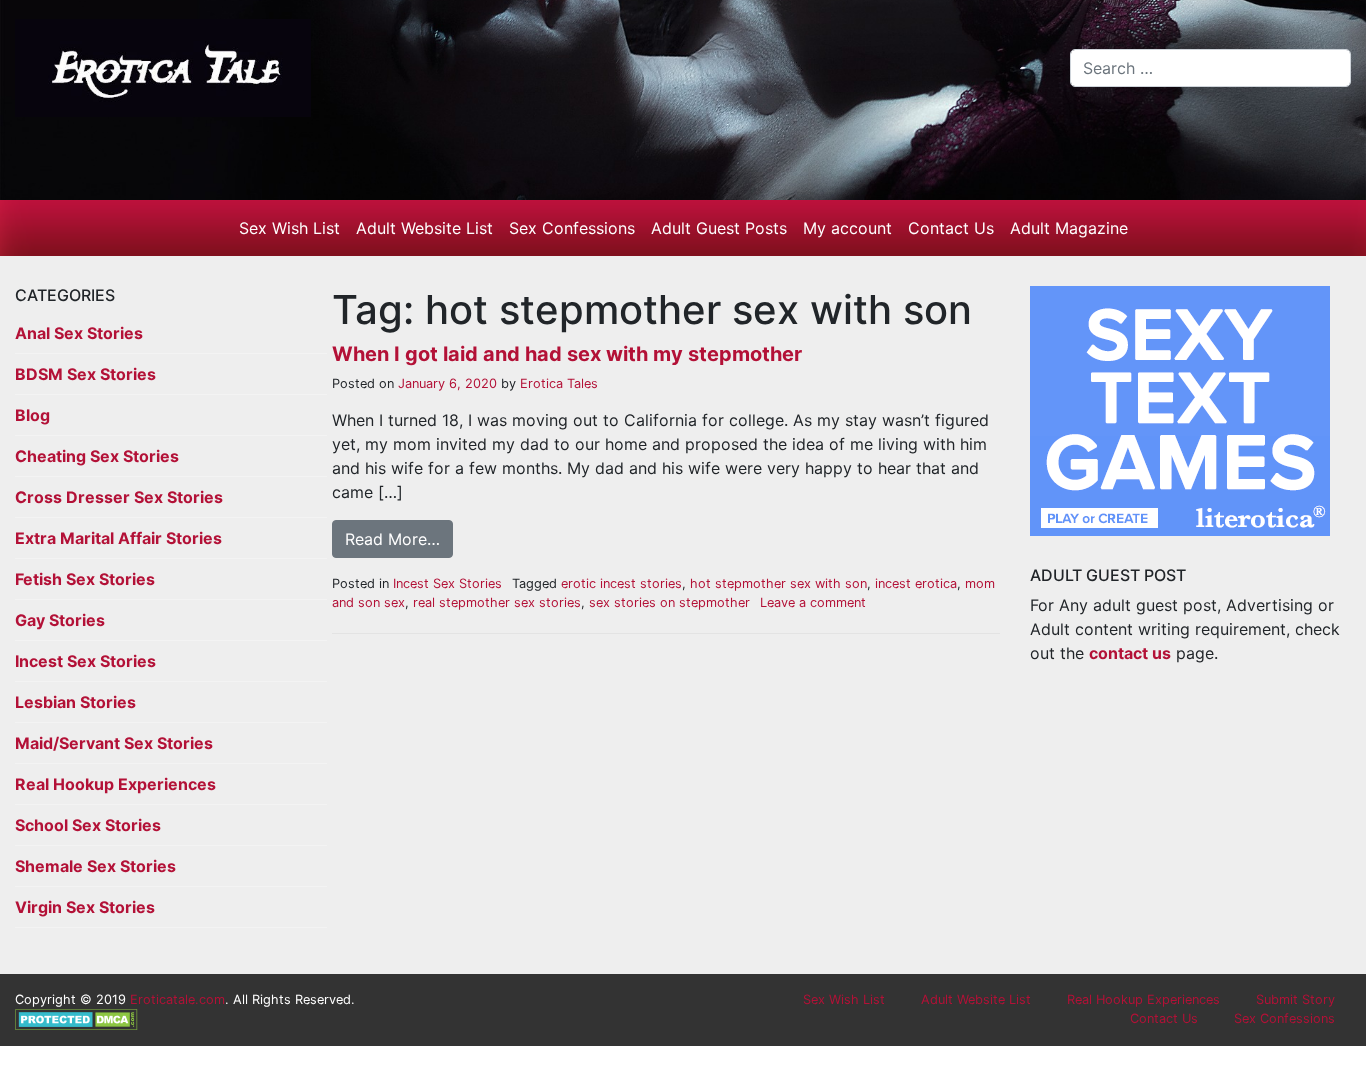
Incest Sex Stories (85, 661)
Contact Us (951, 228)
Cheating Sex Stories (97, 456)
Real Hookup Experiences (115, 784)
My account (847, 228)
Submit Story (1295, 999)
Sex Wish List (289, 228)
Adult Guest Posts (719, 228)
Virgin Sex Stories (85, 907)
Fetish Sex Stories (85, 579)
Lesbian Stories (75, 702)
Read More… (392, 539)
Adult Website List (424, 228)
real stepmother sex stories (497, 602)
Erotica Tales (557, 383)
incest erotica (916, 583)
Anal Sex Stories (79, 333)
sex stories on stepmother (669, 602)
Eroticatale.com (177, 999)
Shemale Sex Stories (95, 866)
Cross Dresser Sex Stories (119, 497)
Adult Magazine (1069, 228)
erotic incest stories (621, 583)
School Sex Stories (88, 825)
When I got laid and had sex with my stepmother (567, 354)
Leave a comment (813, 602)
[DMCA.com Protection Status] (76, 1018)
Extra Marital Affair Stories (118, 538)
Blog (32, 415)
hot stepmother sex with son (778, 583)
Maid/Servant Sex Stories (114, 743)
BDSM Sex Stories (85, 374)
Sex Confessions (572, 228)
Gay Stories (60, 620)
